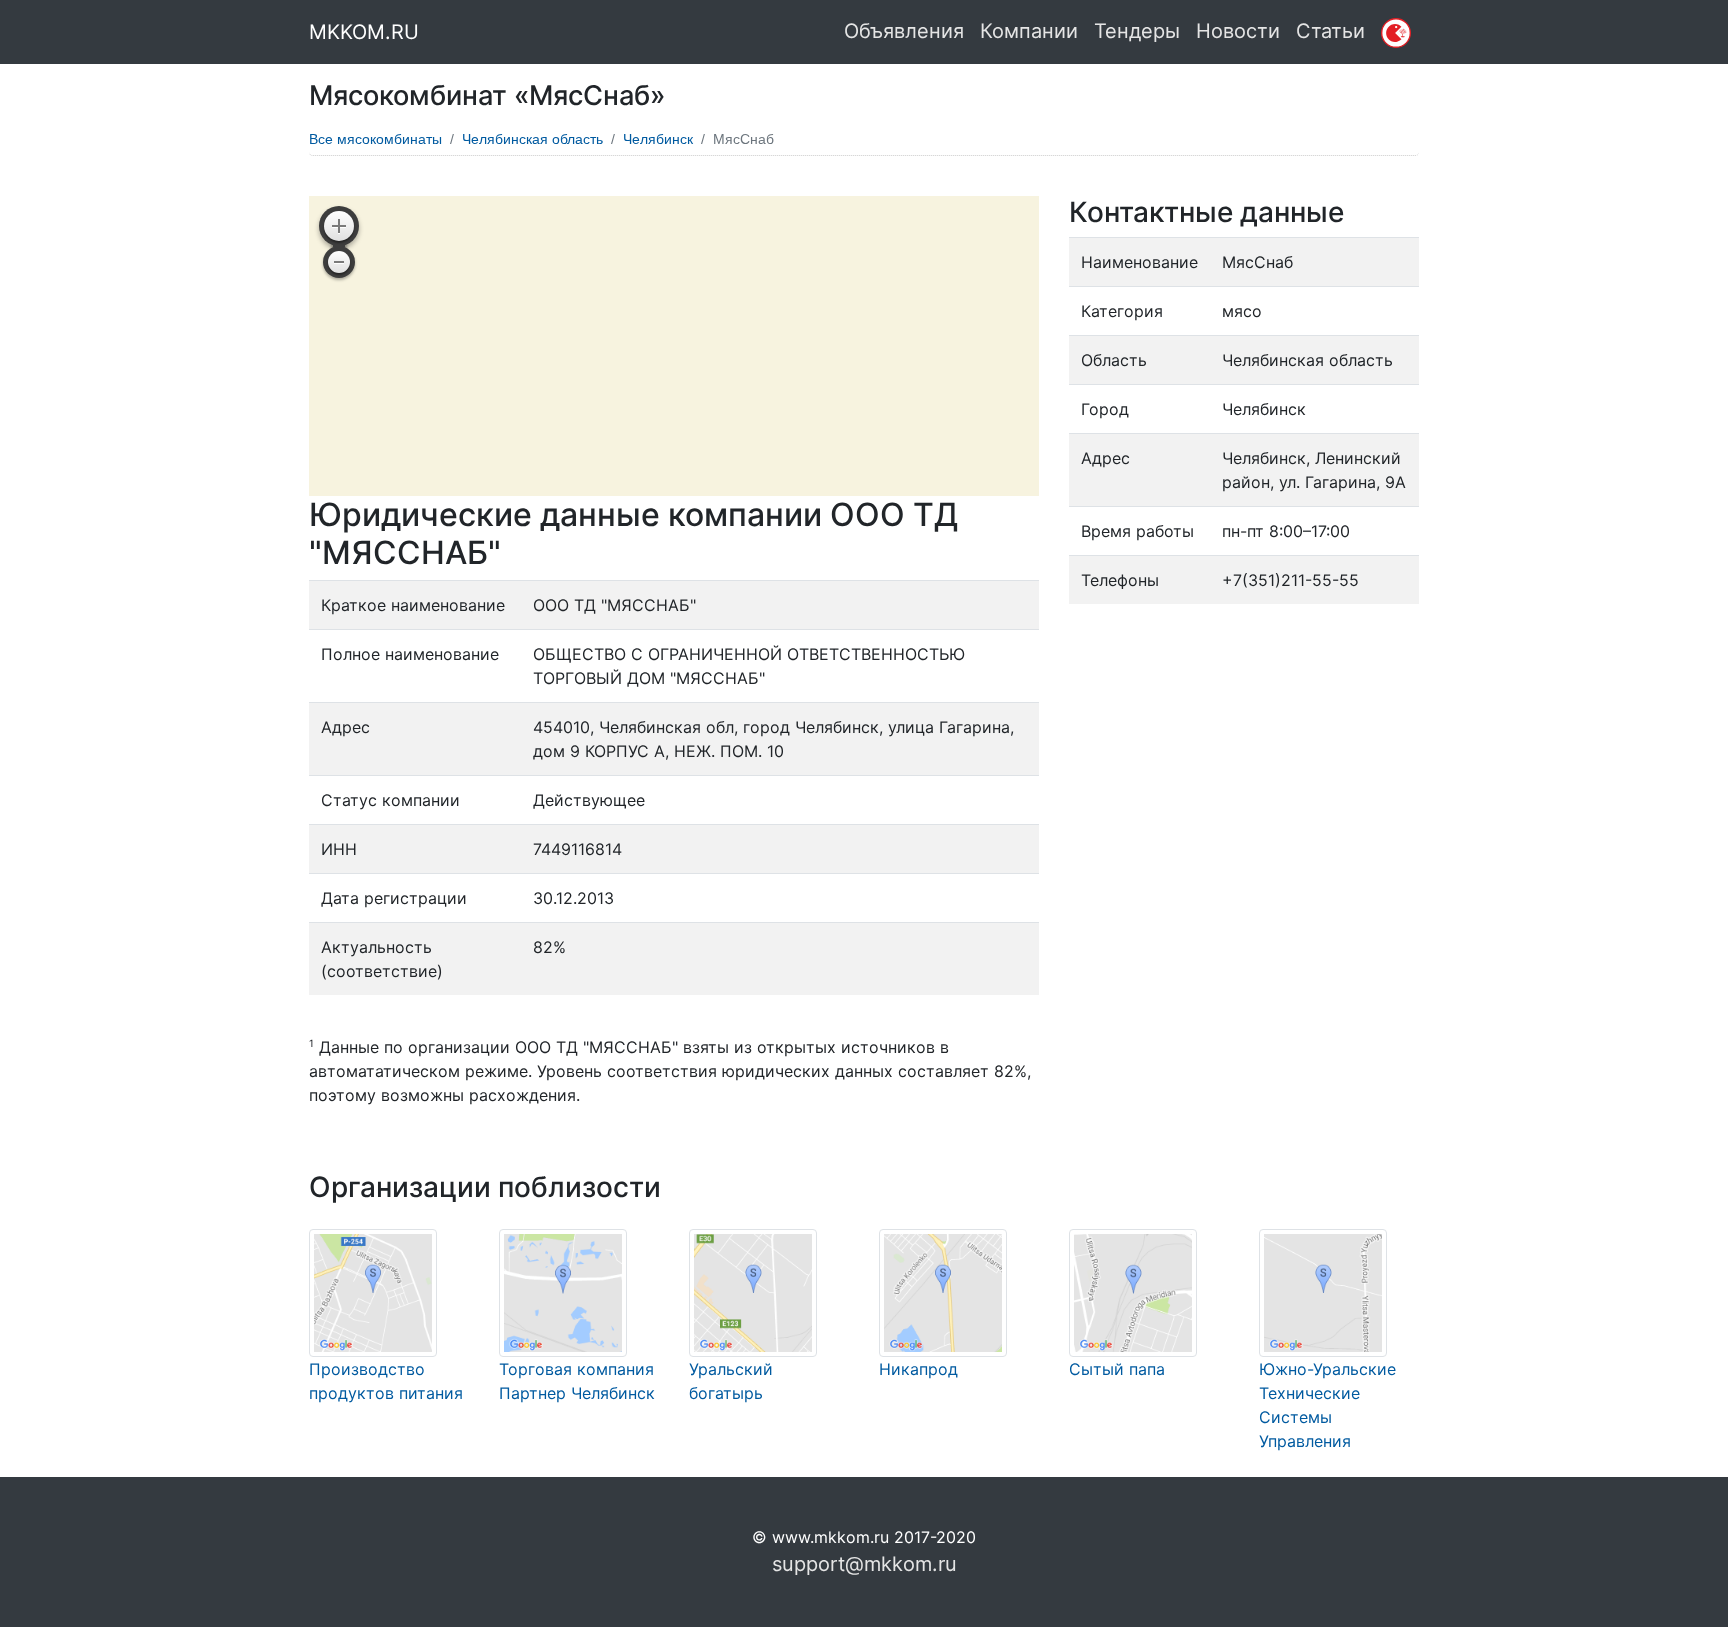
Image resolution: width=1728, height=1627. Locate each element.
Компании (1029, 31)
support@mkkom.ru (864, 1564)
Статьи (1330, 31)
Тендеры (1137, 31)
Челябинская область (532, 139)
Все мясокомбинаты (375, 139)
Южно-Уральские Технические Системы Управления (1327, 1405)
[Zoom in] (339, 226)
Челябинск (658, 139)
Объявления (904, 31)
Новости (1238, 31)
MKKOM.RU (364, 32)
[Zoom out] (339, 262)
